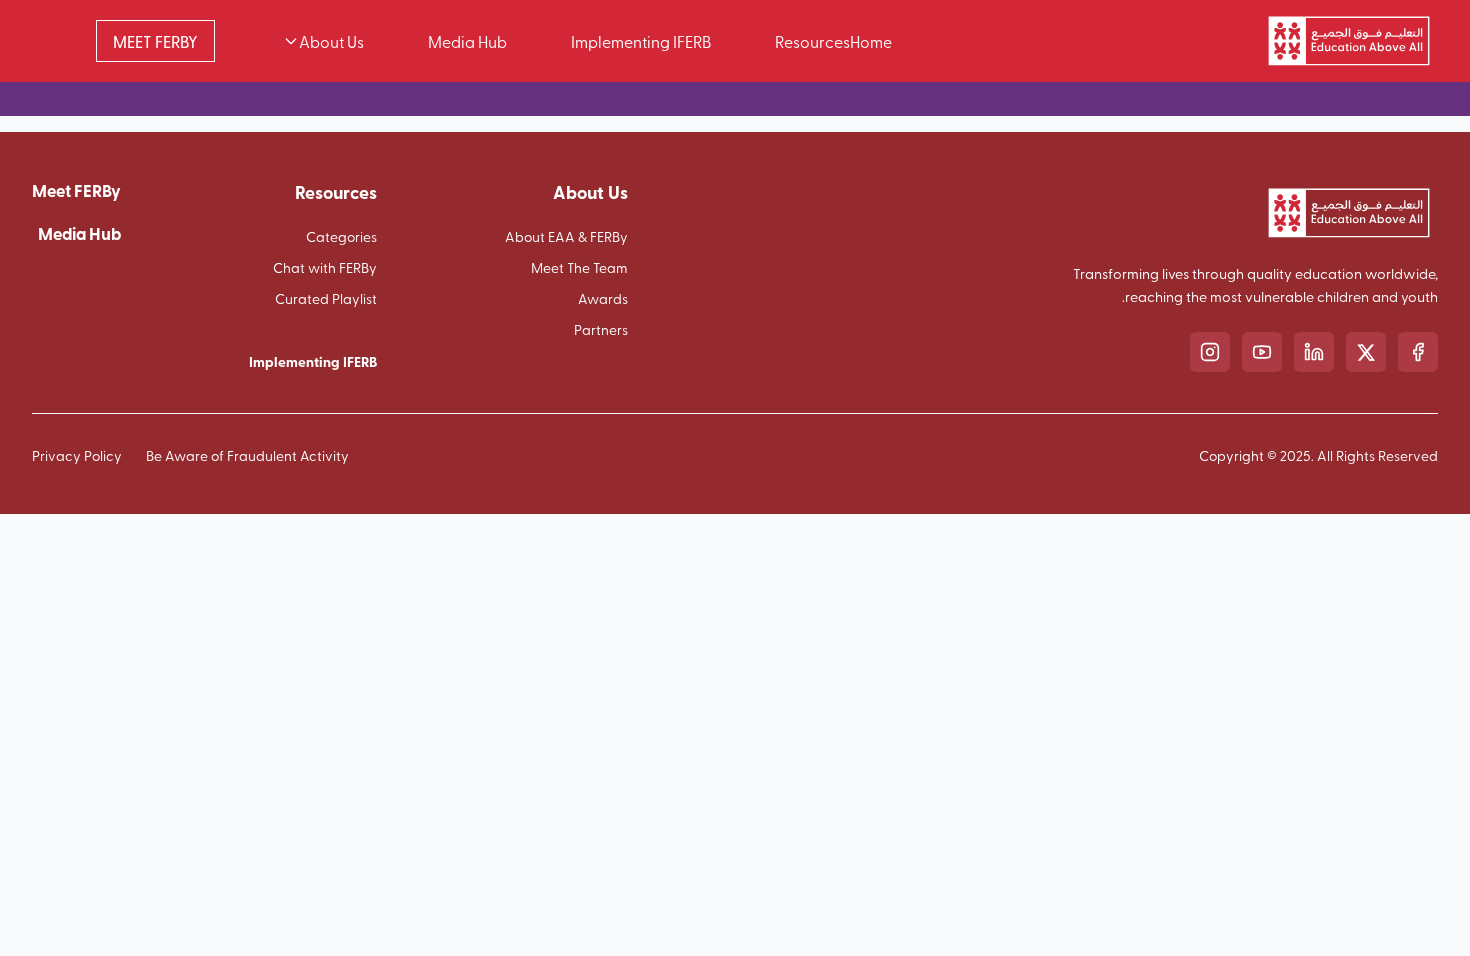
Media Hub (467, 41)
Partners (601, 329)
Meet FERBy (76, 190)
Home (871, 41)
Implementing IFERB (641, 41)
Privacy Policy (77, 455)
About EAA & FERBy (566, 236)
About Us (331, 41)
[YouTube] (1262, 352)
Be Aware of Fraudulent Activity (247, 455)
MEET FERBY (155, 41)
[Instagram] (1210, 352)
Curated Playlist (326, 298)
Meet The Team (579, 267)
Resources (812, 41)
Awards (603, 298)
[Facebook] (1418, 352)
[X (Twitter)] (1366, 352)
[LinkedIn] (1314, 352)
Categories (341, 236)
